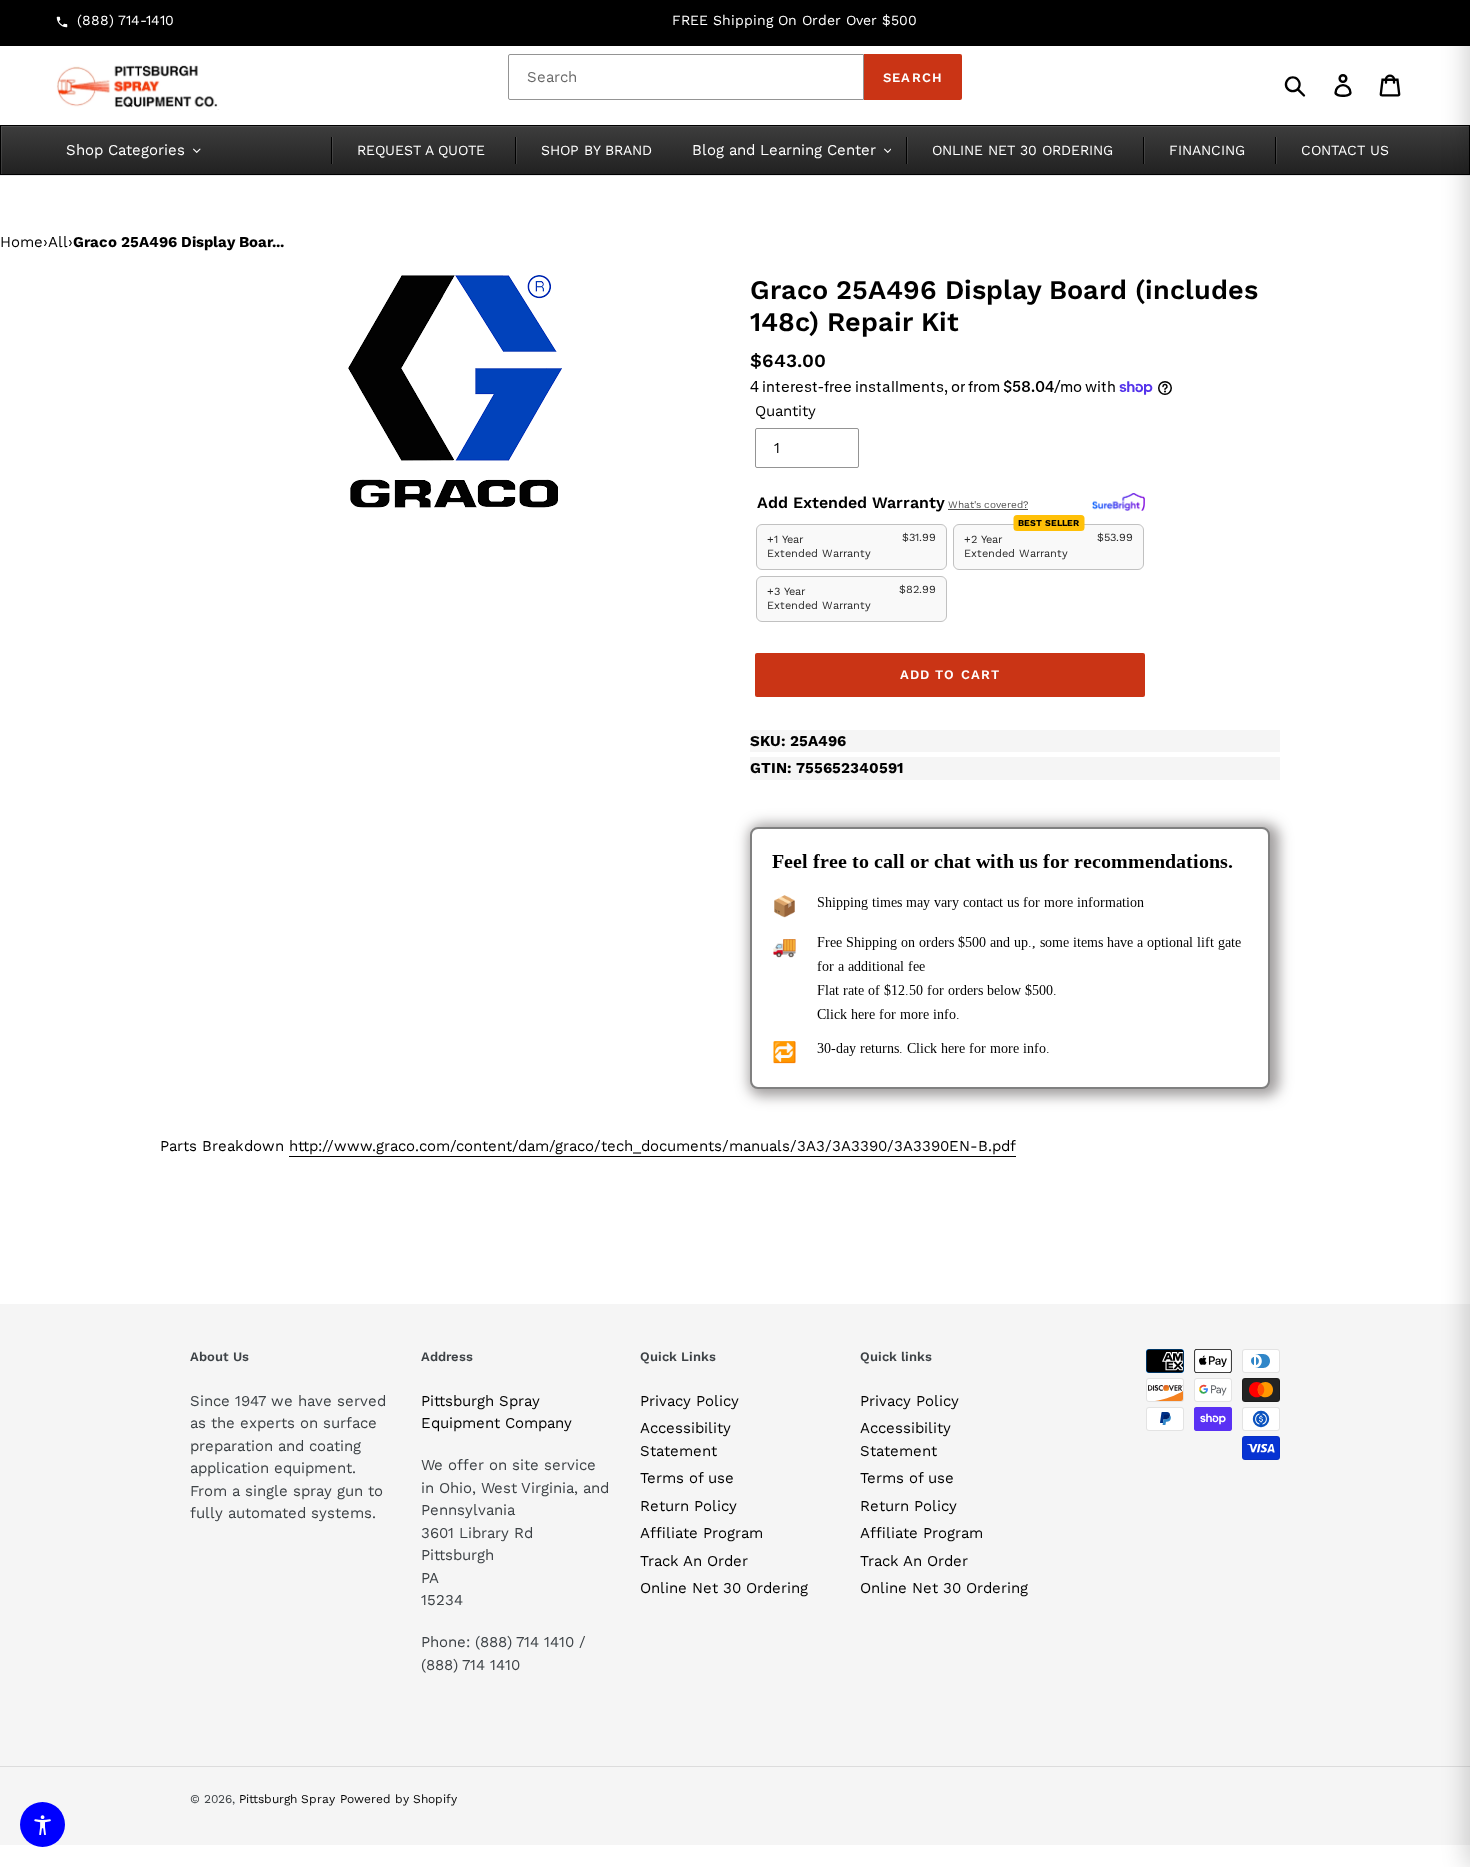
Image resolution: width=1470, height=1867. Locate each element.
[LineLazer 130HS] (455, 391)
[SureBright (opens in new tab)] (1118, 503)
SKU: (798, 741)
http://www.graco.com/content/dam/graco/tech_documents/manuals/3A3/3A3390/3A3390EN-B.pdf (652, 1146)
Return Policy (688, 1506)
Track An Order (694, 1561)
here (863, 1014)
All (58, 242)
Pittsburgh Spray (287, 1799)
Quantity (785, 411)
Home (21, 242)
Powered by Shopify (398, 1799)
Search (912, 77)
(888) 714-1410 (125, 20)
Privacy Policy (689, 1401)
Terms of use (687, 1478)
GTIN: (826, 768)
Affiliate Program (701, 1533)
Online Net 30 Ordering (724, 1588)
